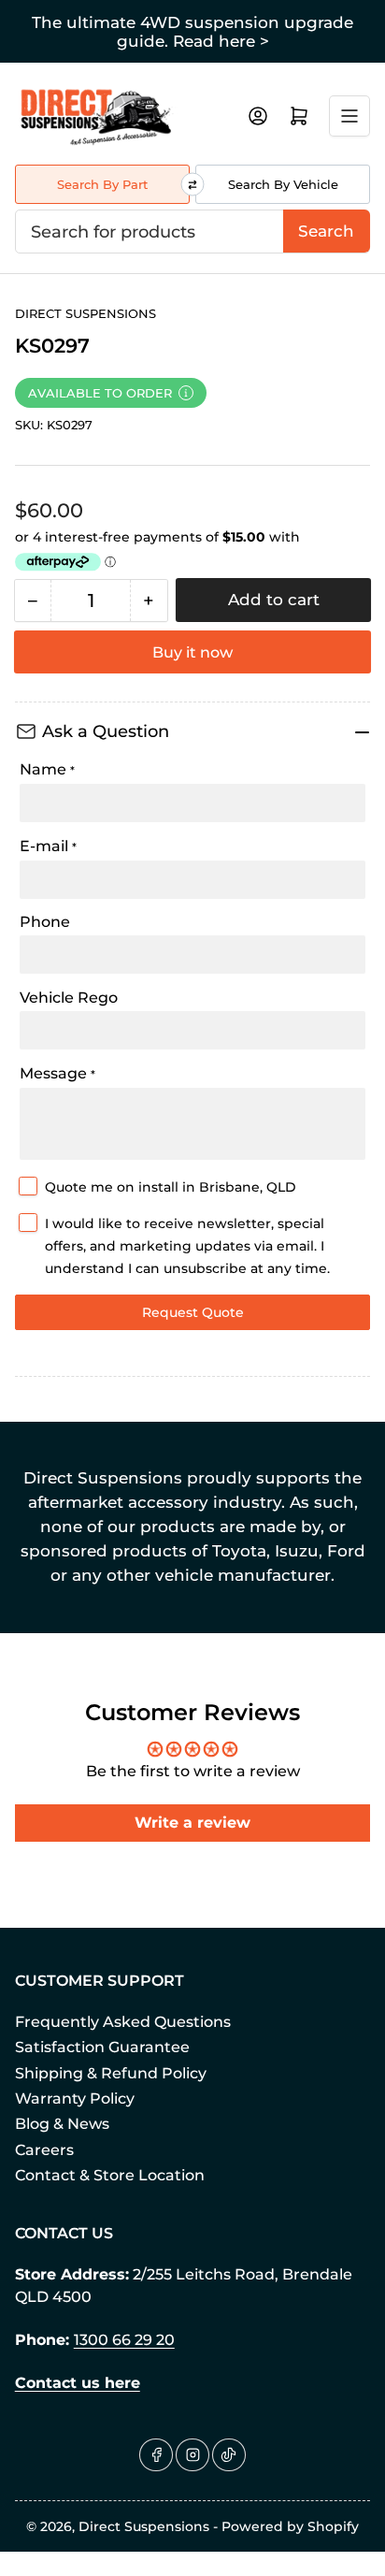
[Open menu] (349, 116)
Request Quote (193, 1312)
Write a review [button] (192, 1823)
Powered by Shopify (290, 2526)
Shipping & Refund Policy (111, 2073)
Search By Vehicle (283, 184)
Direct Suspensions (86, 313)
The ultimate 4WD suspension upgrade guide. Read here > (192, 32)
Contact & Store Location (110, 2175)
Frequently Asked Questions (123, 2022)
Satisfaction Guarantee (102, 2047)
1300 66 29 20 (124, 2340)
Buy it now (192, 652)
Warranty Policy (75, 2098)
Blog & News (62, 2124)
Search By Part (102, 184)
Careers (44, 2150)
